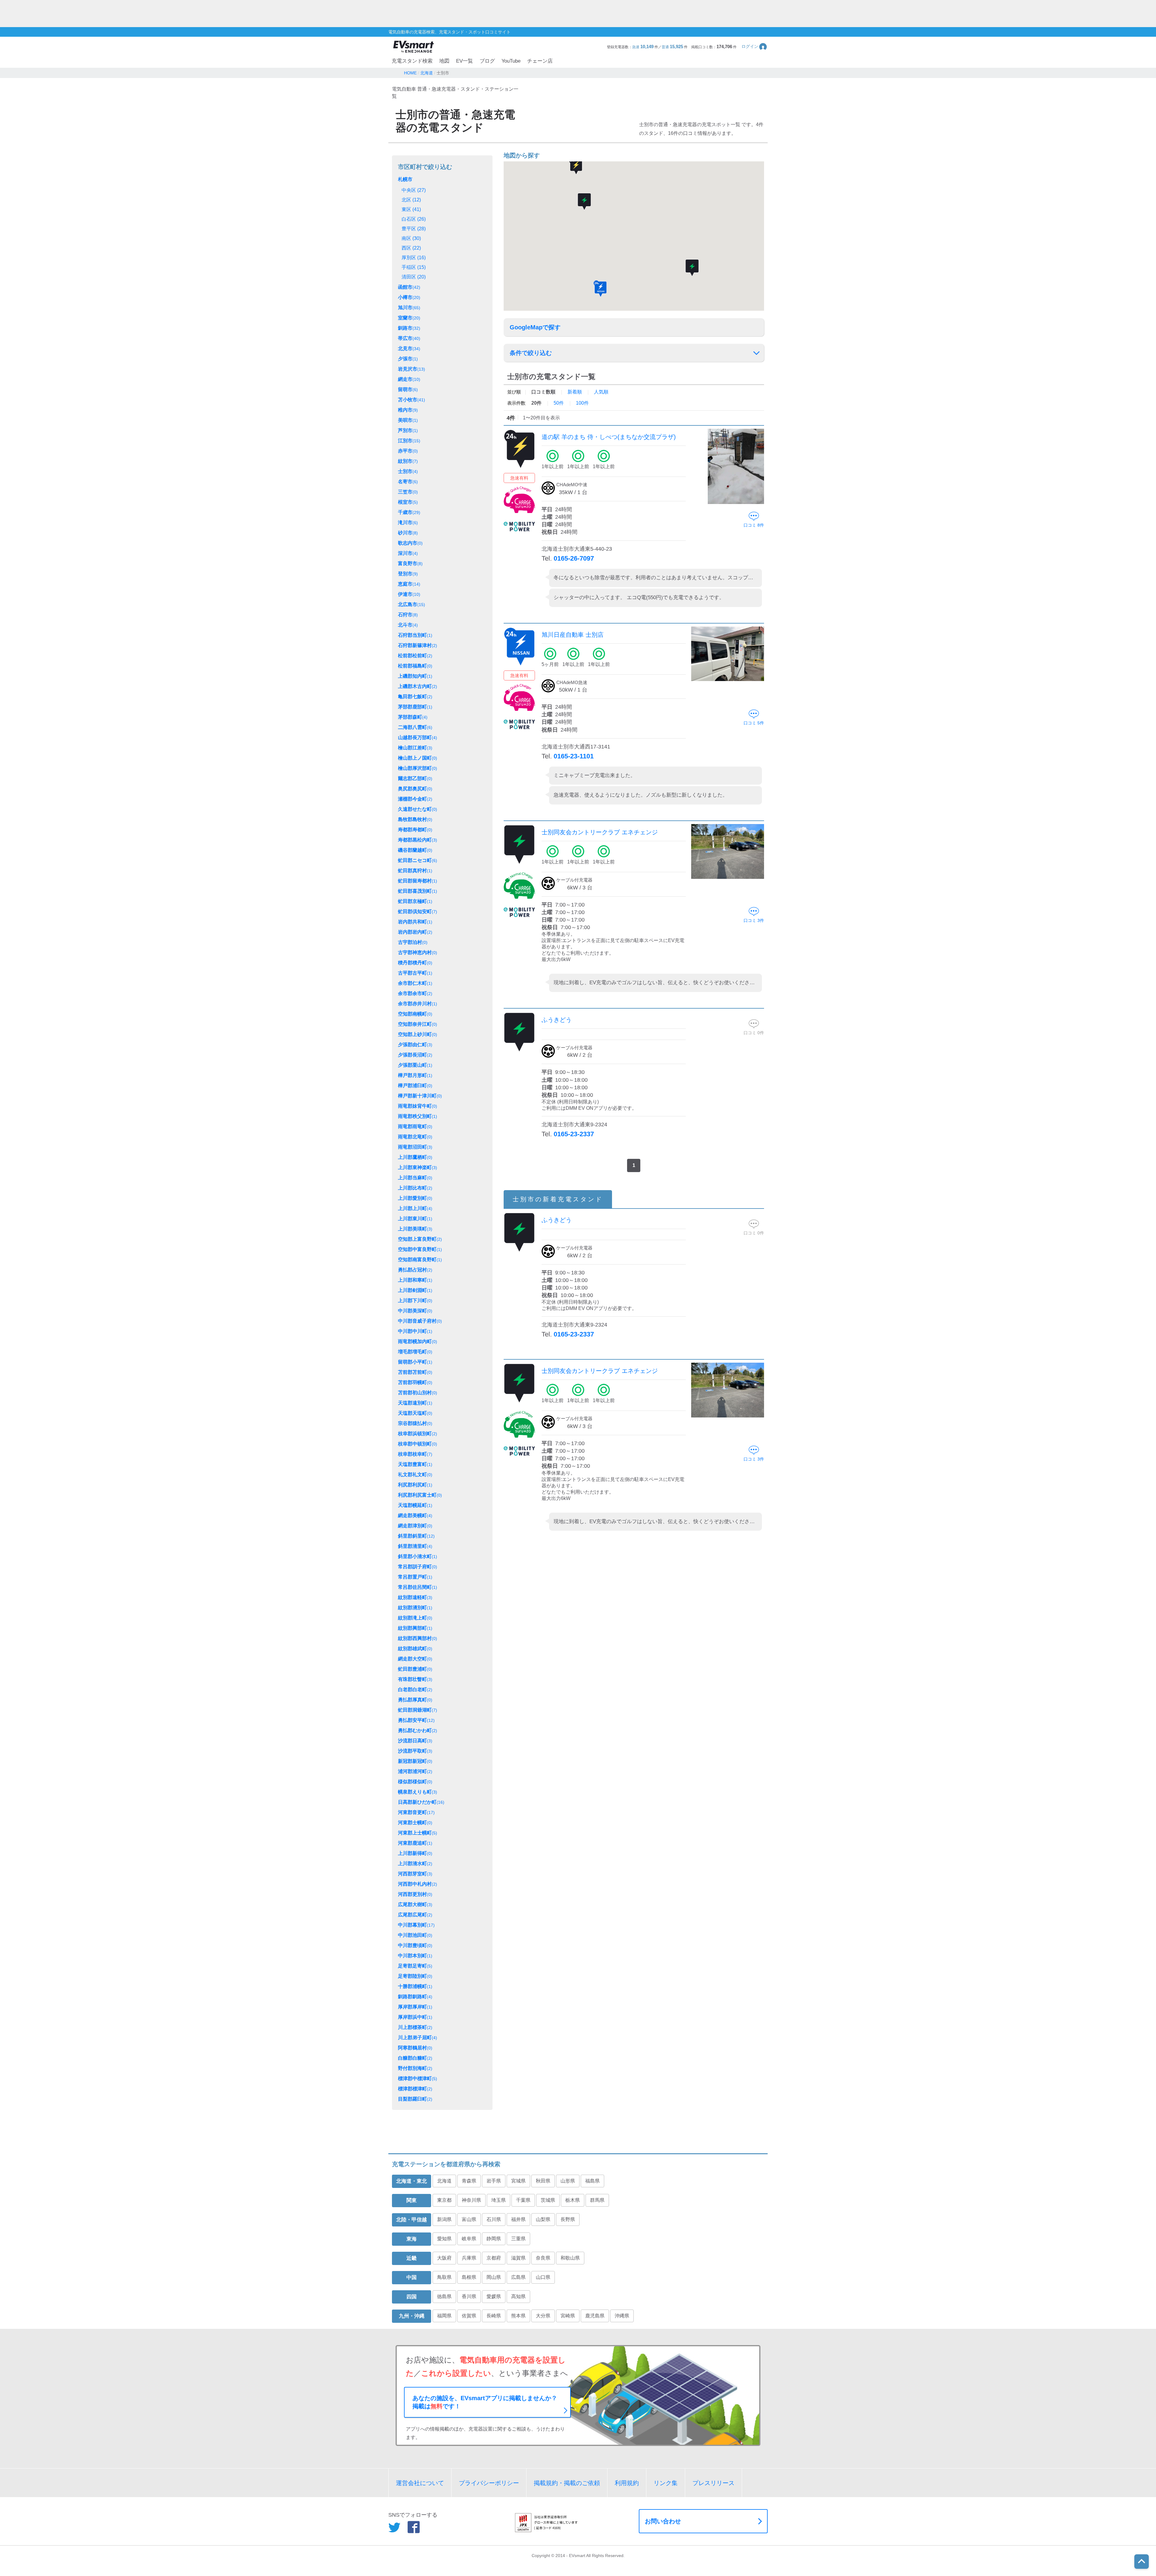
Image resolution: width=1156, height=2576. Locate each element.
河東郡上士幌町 (418, 1833)
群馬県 (597, 2200)
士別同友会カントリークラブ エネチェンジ (600, 832)
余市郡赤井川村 (418, 1004)
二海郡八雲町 (415, 727)
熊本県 (518, 2316)
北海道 (444, 2181)
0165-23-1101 (574, 756)
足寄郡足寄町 (415, 1966)
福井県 (518, 2219)
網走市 (409, 379)
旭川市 (409, 308)
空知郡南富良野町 (420, 1260)
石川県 (494, 2219)
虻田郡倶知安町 (418, 912)
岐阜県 (469, 2239)
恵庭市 (409, 584)
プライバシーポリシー (489, 2483)
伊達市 (409, 594)
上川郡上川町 (415, 1208)
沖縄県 (622, 2316)
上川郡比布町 (415, 1188)
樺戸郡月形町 (415, 1075)
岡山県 (494, 2277)
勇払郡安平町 (416, 1720)
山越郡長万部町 (418, 737)
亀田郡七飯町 (415, 697)
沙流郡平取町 (415, 1751)
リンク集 (666, 2483)
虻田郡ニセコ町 (418, 860)
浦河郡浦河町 (415, 1771)
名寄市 (408, 482)
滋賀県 (518, 2258)
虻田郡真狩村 (415, 871)
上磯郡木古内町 (418, 686)
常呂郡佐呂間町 (418, 1587)
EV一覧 (465, 61)
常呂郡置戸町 (415, 1577)
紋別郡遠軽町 (415, 1597)
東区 (411, 209)
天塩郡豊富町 (415, 1464)
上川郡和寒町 (415, 1280)
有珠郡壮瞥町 (415, 1679)
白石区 (414, 219)
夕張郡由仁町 (415, 1045)
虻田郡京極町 (415, 901)
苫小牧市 (412, 400)
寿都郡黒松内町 (418, 840)
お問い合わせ (663, 2521)
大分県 (543, 2316)
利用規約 (627, 2483)
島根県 (469, 2277)
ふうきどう (557, 1020)
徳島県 (444, 2296)
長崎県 (494, 2316)
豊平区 (414, 229)
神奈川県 (471, 2200)
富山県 (469, 2219)
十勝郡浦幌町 (415, 1986)
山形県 (568, 2181)
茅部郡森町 (413, 717)
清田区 (414, 277)
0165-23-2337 (574, 1134)
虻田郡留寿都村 (418, 881)
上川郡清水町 (415, 1864)
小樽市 (409, 297)
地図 (444, 61)
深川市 (408, 553)
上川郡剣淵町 (415, 1290)
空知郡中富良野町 (420, 1249)
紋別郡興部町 (415, 1628)
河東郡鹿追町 (415, 1843)
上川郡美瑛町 (415, 1229)
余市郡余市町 (415, 993)
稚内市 (408, 410)
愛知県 (444, 2239)
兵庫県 (469, 2258)
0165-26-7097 (574, 558)
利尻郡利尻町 (415, 1485)
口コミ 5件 (754, 723)
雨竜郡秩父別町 (418, 1116)
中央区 (414, 190)
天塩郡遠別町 (415, 1403)
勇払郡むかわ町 (418, 1730)
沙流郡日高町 (415, 1741)
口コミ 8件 (754, 525)
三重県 (518, 2239)
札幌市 (405, 179)
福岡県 (444, 2316)
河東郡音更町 (416, 1812)
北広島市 (412, 604)
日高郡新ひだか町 (421, 1802)
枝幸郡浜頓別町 (418, 1434)
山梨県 (543, 2219)
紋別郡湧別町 (415, 1608)
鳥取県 (444, 2277)
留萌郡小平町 (415, 1362)
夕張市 (408, 359)
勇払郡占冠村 (415, 1270)
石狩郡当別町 (415, 635)
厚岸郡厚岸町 (415, 2007)
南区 (411, 238)
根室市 (408, 502)
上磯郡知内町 (415, 676)
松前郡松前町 (415, 656)
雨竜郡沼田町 (415, 1147)
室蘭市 (409, 318)
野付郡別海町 (415, 2068)
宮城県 (518, 2181)
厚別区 (414, 258)
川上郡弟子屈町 (418, 2038)
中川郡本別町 (415, 1956)
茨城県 (548, 2200)
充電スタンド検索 (412, 61)
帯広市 (409, 338)
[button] (755, 47)
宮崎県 (568, 2316)
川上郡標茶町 (415, 2027)
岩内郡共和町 (415, 922)
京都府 (494, 2258)
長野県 (568, 2219)
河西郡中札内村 (418, 1884)
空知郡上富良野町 (420, 1239)
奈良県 (543, 2258)
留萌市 (408, 389)
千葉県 (523, 2200)
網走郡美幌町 (415, 1515)
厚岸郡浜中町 (415, 2017)
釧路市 (409, 328)
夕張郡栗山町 (415, 1065)
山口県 (543, 2277)
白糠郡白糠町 (415, 2058)
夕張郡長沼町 (415, 1055)
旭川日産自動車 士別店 (573, 635)
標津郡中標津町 (418, 2078)
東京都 (444, 2200)
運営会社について (420, 2483)
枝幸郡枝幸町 (415, 1454)
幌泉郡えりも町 (418, 1792)
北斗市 (408, 625)
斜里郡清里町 (415, 1546)
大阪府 (444, 2258)
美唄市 (408, 420)
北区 (411, 200)
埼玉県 (499, 2200)
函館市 (409, 287)
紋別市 (408, 461)
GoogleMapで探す (535, 327)
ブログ (487, 61)
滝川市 (408, 523)
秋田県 (543, 2181)
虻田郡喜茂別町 (418, 891)
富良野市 (410, 563)
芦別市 (408, 430)
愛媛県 (494, 2296)
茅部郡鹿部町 (415, 707)
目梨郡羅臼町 (415, 2099)
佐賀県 (469, 2316)
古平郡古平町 (415, 973)
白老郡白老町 (415, 1689)
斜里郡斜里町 (416, 1536)
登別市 (408, 574)
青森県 (469, 2181)
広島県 (518, 2277)
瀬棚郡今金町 (415, 799)
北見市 (409, 348)
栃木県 (573, 2200)
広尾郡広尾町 (415, 1915)
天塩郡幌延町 (415, 1505)
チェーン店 (540, 61)
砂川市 (408, 533)
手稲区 (414, 267)
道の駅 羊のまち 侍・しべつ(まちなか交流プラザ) (609, 437)
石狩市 (408, 615)
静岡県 (494, 2239)
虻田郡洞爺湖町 (418, 1710)
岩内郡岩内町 (415, 932)
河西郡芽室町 (415, 1874)
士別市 (408, 471)
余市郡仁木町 (415, 983)
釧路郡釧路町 (415, 1997)
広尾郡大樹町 (415, 1904)
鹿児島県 (595, 2316)
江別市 (409, 441)
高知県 (518, 2296)
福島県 (592, 2181)
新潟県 (444, 2219)
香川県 (469, 2296)
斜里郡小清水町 (418, 1556)
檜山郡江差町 (415, 748)
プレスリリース (713, 2483)
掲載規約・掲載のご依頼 (567, 2483)
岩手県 (494, 2181)
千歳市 (409, 512)
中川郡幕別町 (416, 1925)
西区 (411, 248)
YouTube (511, 61)
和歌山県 (570, 2258)
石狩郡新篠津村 (418, 645)
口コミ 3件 (754, 920)
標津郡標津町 (415, 2089)
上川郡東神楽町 (418, 1167)
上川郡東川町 (415, 1219)
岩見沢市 (412, 369)
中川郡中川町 (415, 1331)
